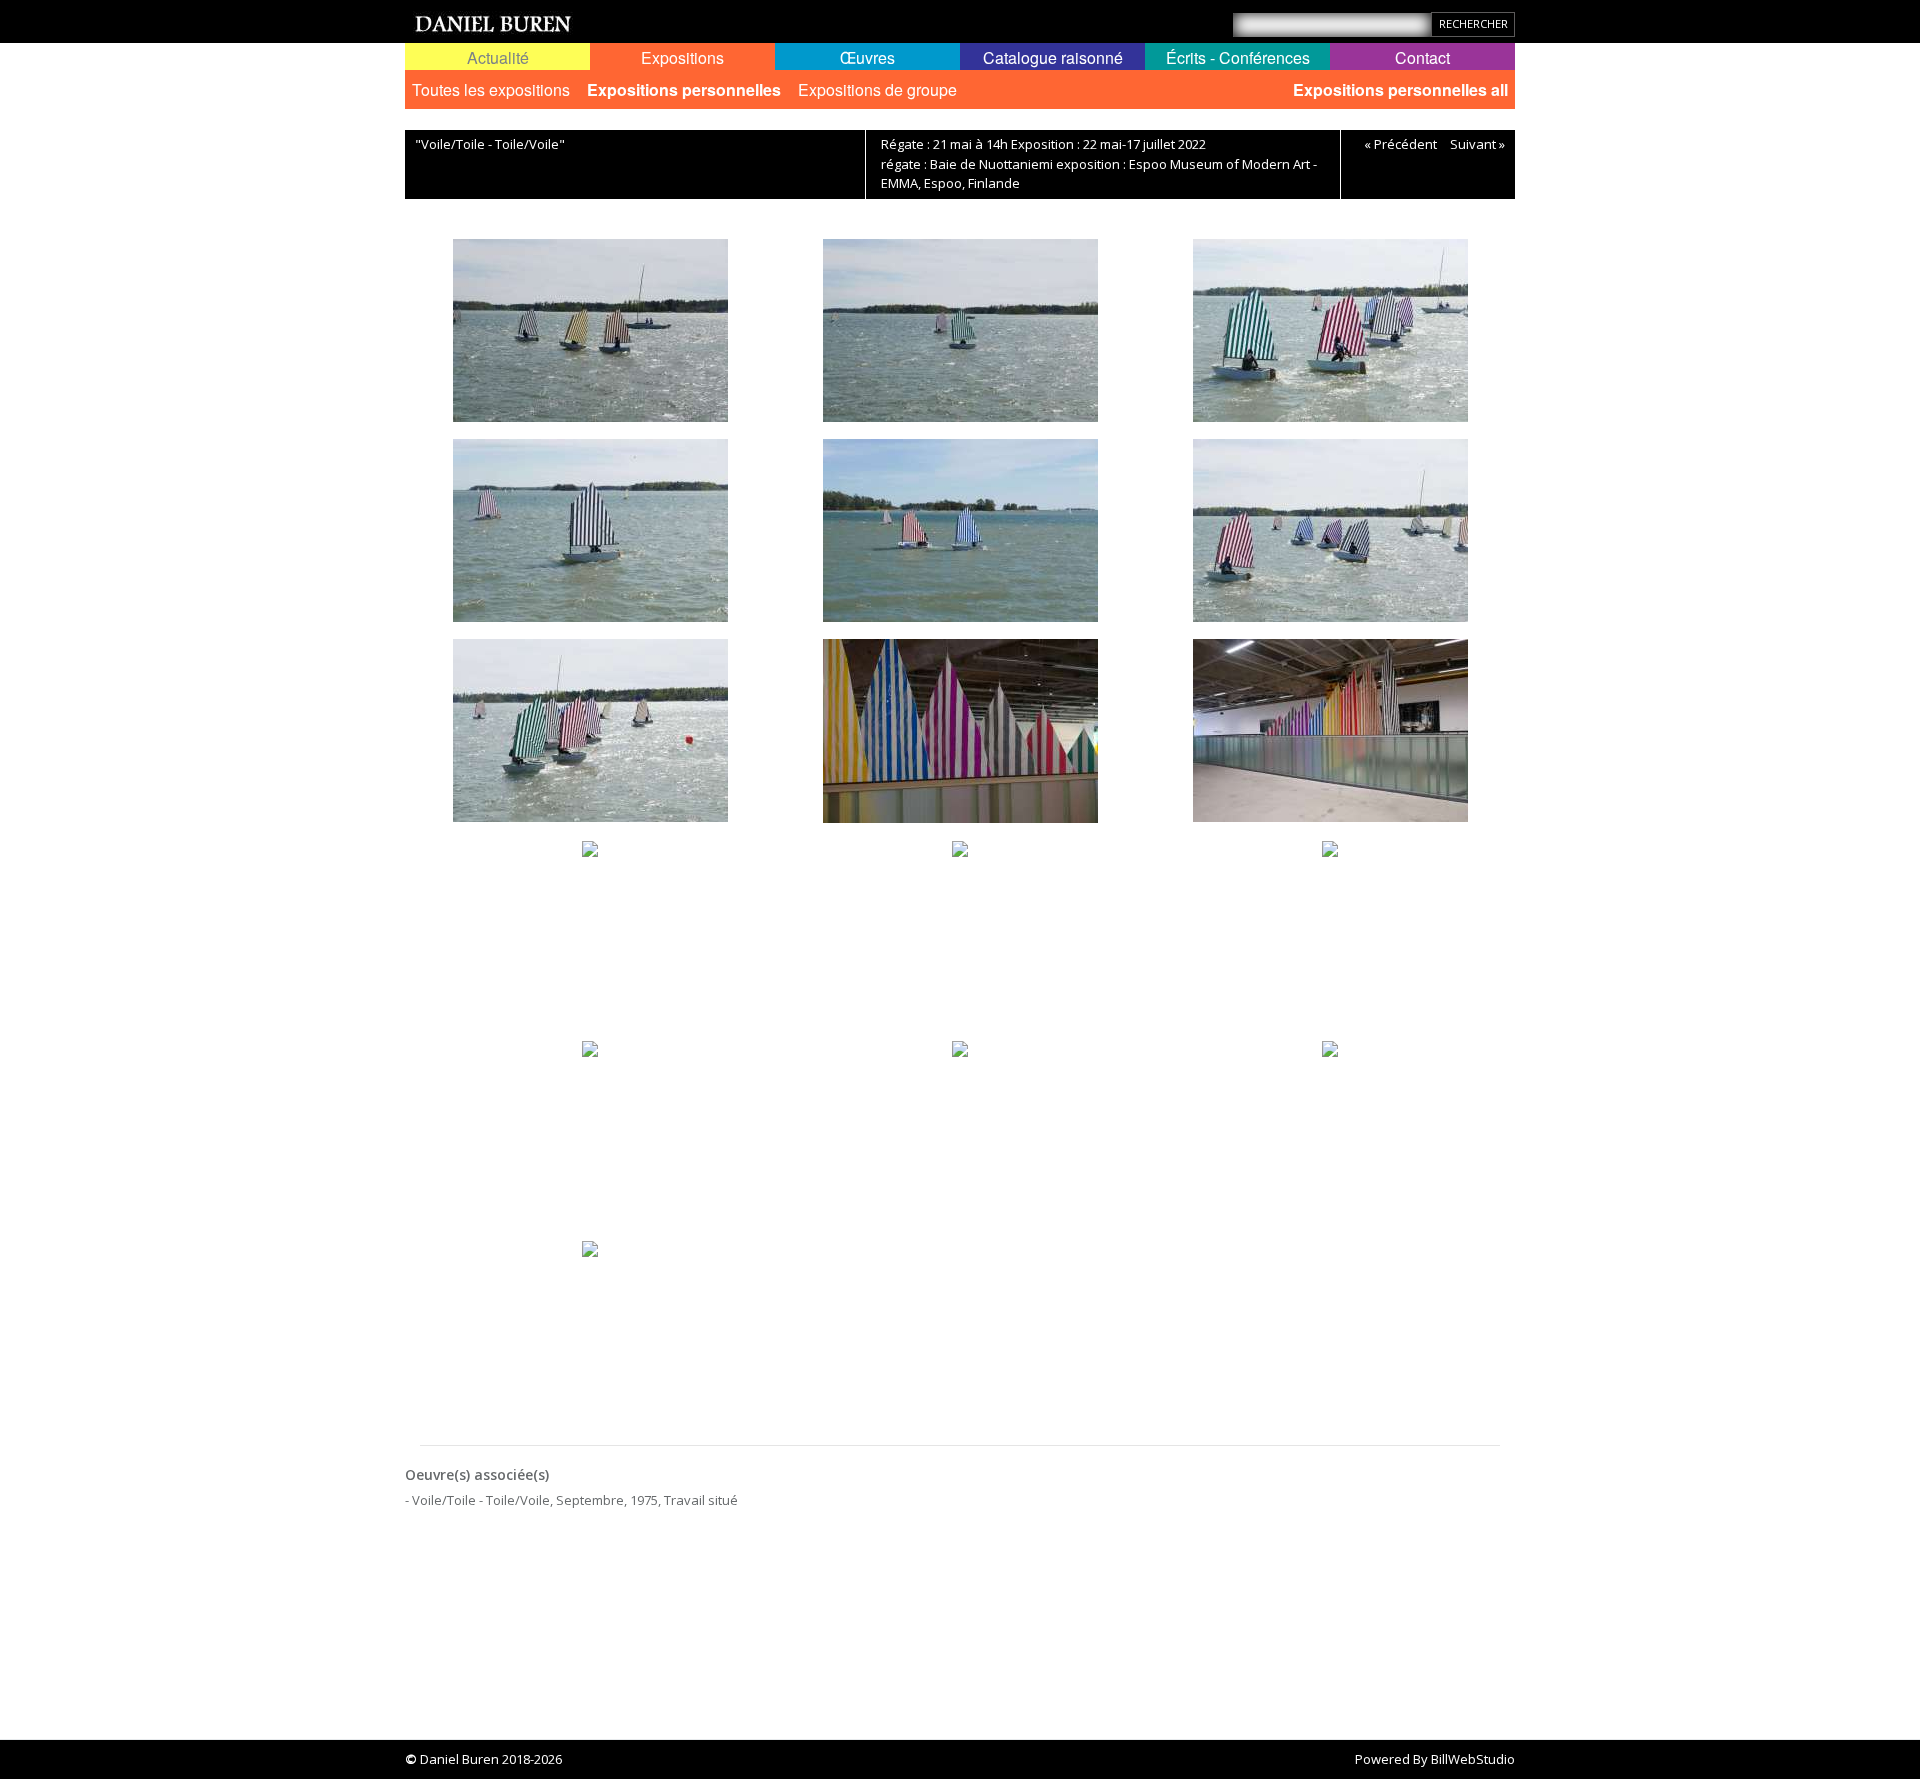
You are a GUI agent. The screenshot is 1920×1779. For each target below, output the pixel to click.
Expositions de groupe (877, 89)
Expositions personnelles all (1400, 89)
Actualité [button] (498, 57)
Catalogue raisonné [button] (1053, 57)
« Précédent (1400, 144)
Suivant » (1477, 144)
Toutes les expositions (491, 89)
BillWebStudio (1473, 1759)
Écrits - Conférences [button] (1238, 57)
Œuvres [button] (867, 57)
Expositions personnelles (684, 89)
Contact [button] (1422, 57)
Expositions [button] (682, 57)
